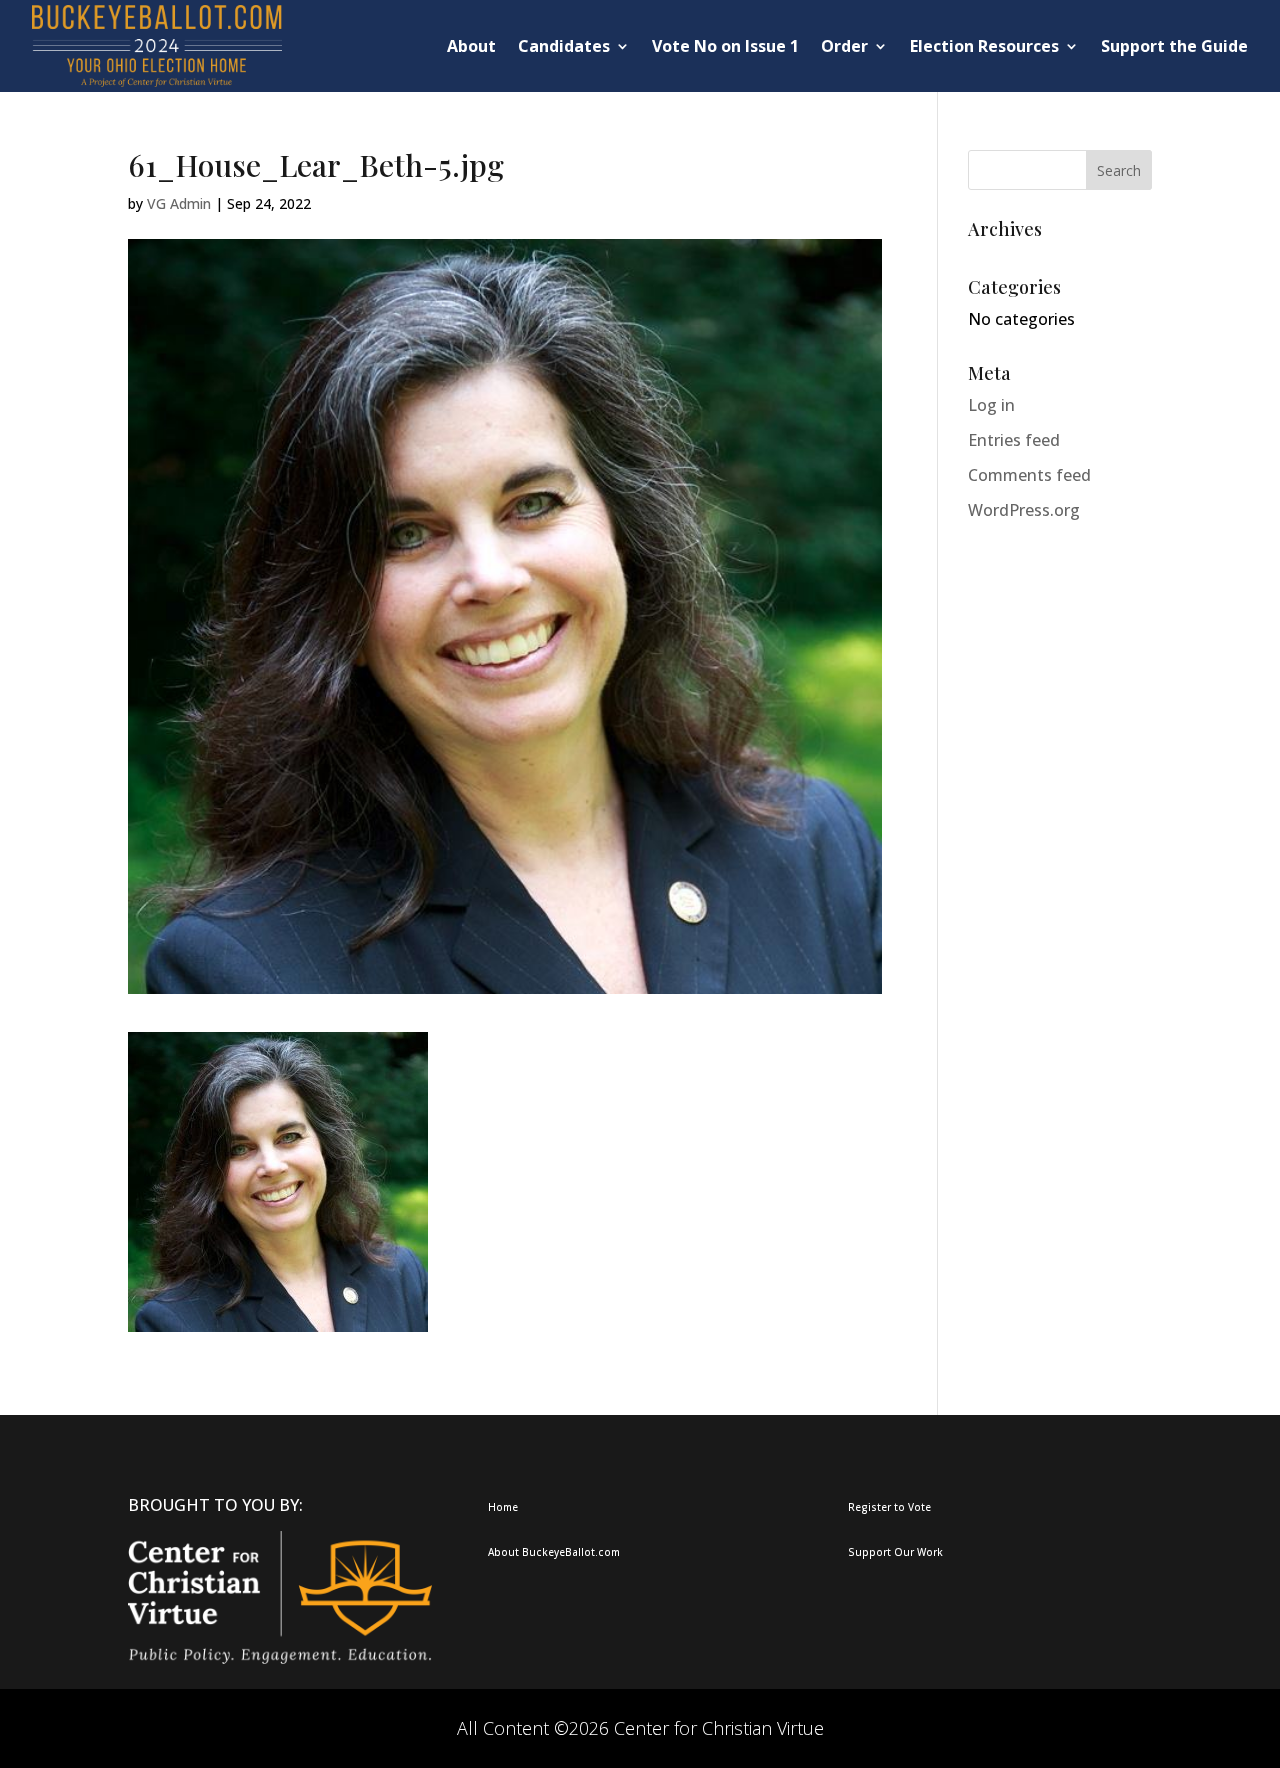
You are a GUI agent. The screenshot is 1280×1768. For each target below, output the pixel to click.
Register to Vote (889, 1507)
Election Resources (984, 46)
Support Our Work (895, 1552)
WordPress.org (1024, 510)
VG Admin (179, 203)
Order (844, 46)
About (471, 46)
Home (503, 1507)
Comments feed (1029, 475)
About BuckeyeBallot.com (554, 1552)
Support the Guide (1174, 46)
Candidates (564, 46)
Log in (991, 405)
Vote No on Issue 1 (725, 46)
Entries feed (1014, 440)
